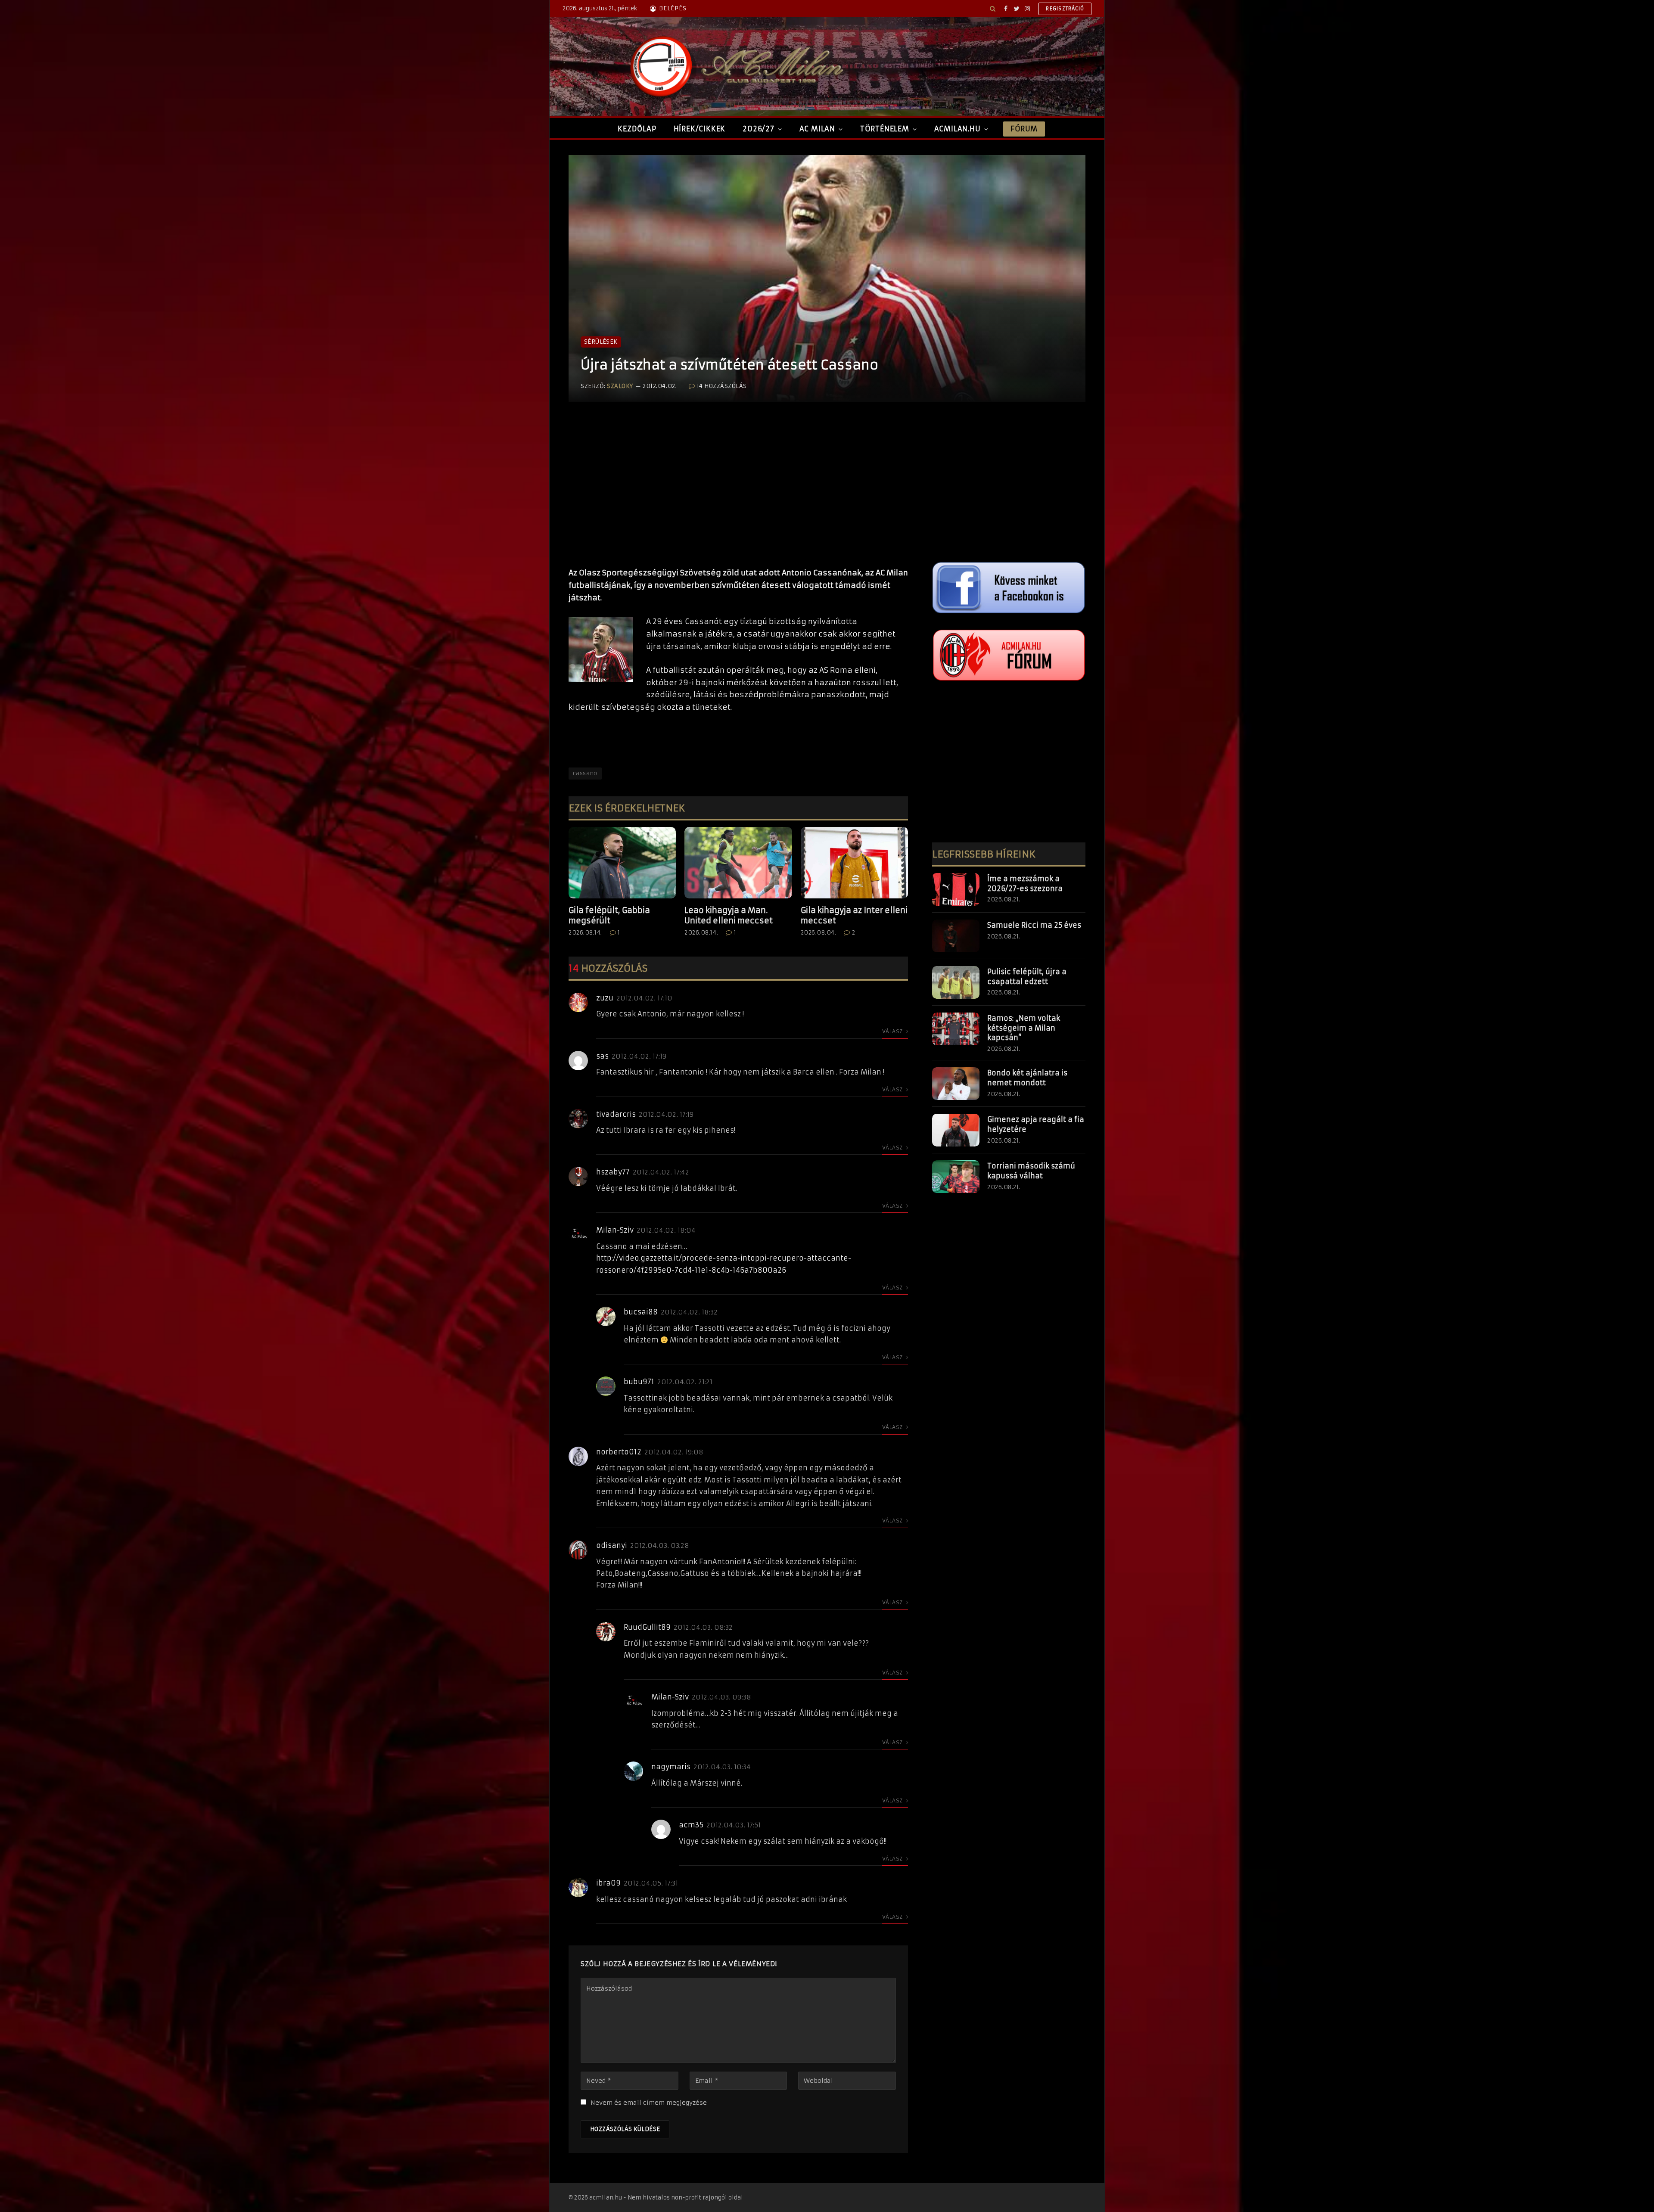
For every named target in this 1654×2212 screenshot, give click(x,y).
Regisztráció (1065, 9)
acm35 (691, 1825)
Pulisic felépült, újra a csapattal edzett (1027, 977)
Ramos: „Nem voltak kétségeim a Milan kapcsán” (1024, 1028)
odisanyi (612, 1545)
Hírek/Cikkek (700, 129)
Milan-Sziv (615, 1230)
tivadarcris (616, 1114)
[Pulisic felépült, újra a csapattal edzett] (956, 982)
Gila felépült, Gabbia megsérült (609, 915)
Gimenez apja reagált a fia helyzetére (1036, 1124)
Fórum (1024, 129)
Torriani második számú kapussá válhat (1031, 1171)
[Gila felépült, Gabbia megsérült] (622, 863)
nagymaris (671, 1767)
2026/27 (759, 129)
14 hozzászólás (722, 386)
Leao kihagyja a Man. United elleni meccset (729, 915)
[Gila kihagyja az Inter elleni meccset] (854, 863)
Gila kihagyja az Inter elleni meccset (854, 915)
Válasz (893, 1031)
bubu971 (639, 1382)
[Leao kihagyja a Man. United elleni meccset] (738, 863)
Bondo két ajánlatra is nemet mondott (1027, 1078)
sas (602, 1056)
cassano (585, 773)
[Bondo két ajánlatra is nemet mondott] (956, 1084)
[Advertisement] (738, 494)
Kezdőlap (637, 129)
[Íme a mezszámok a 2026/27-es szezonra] (956, 889)
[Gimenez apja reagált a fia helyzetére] (956, 1130)
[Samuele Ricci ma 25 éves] (956, 936)
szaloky (620, 386)
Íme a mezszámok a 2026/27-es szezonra (1025, 884)
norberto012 (619, 1452)
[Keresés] (993, 9)
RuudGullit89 (647, 1627)
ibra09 (608, 1883)
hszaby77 (613, 1172)
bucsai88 (641, 1312)
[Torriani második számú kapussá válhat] (956, 1177)
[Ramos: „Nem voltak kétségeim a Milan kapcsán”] (956, 1029)
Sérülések (601, 342)
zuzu (605, 998)
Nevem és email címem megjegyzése (649, 2103)
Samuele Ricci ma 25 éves (1034, 925)
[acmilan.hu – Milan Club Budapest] (735, 67)
